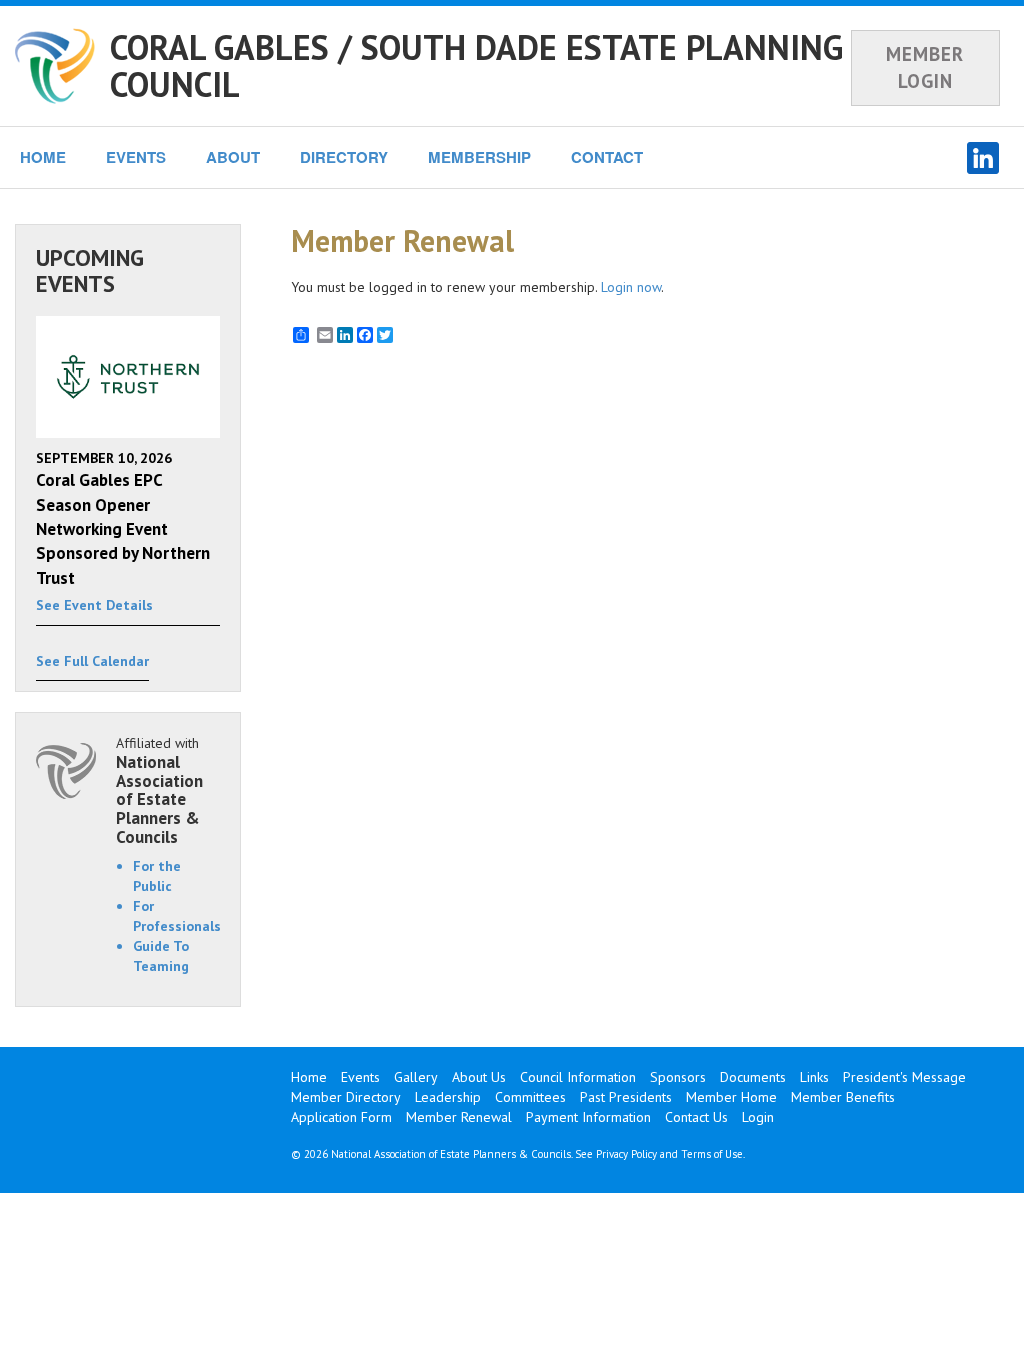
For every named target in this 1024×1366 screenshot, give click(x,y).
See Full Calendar (92, 661)
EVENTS (136, 157)
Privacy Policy (626, 1154)
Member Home (731, 1097)
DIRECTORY (344, 157)
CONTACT (607, 157)
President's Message (904, 1077)
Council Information (578, 1077)
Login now (631, 287)
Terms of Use (712, 1154)
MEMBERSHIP (479, 157)
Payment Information (588, 1117)
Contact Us (696, 1117)
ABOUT (233, 157)
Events (360, 1077)
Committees (530, 1097)
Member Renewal (459, 1117)
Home (309, 1077)
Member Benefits (843, 1097)
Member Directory (346, 1097)
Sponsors (678, 1077)
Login (758, 1117)
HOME (43, 157)
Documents (753, 1077)
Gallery (416, 1077)
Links (814, 1077)
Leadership (448, 1097)
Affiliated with (159, 790)
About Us (479, 1077)
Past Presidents (626, 1097)
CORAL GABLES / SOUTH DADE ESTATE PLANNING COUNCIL (476, 65)
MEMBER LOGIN (925, 67)
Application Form (341, 1117)
